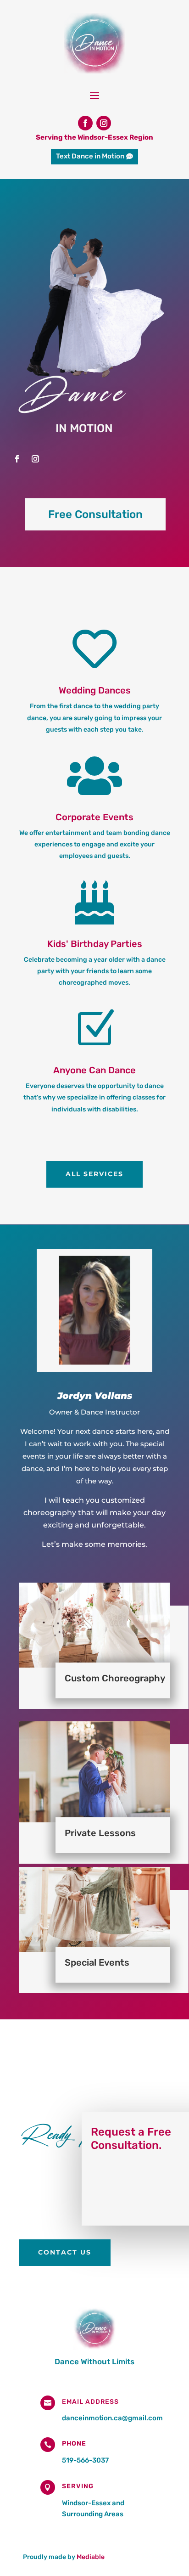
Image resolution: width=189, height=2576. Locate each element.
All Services (94, 1174)
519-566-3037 (85, 2460)
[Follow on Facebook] (85, 123)
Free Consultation (95, 514)
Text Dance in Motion (90, 156)
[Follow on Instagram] (104, 123)
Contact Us (65, 2252)
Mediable (91, 2557)
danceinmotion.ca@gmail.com (112, 2418)
